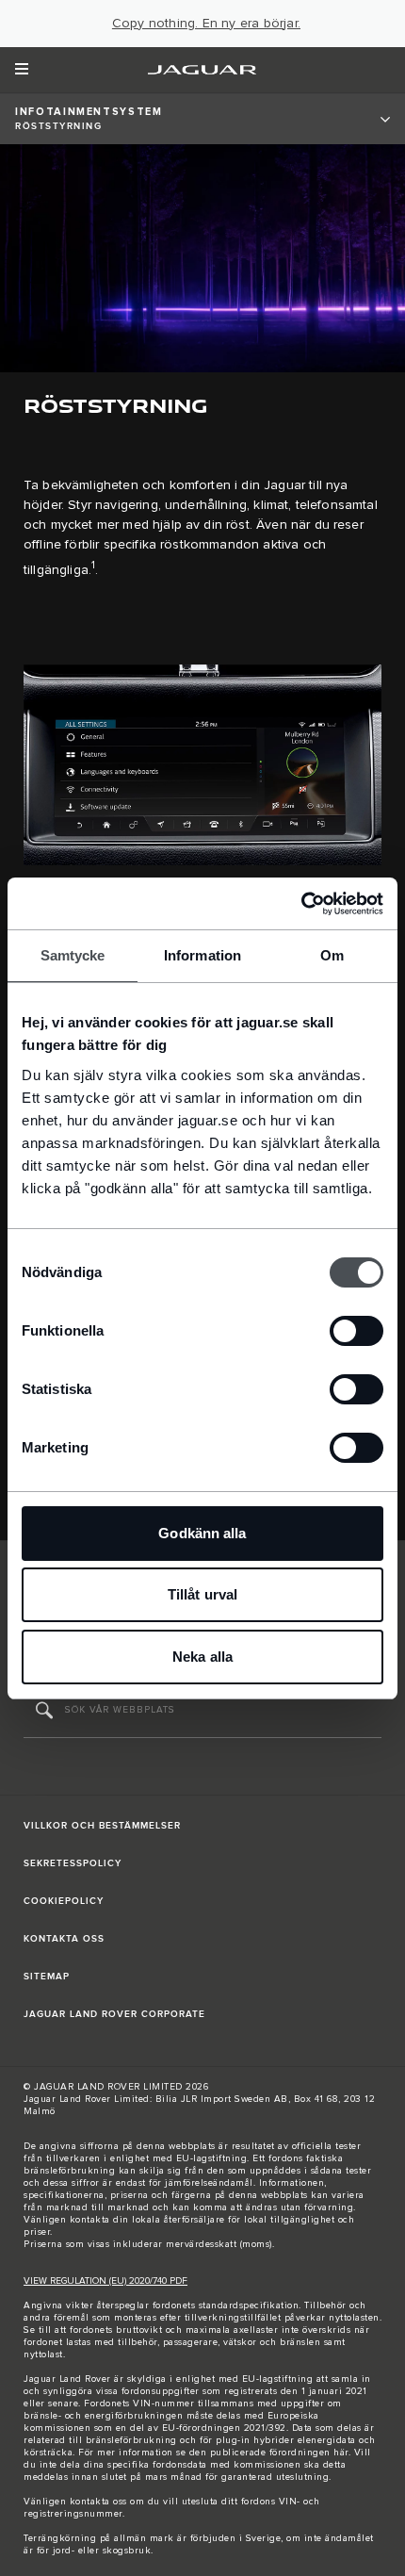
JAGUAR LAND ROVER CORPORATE (114, 2014)
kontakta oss (98, 2502)
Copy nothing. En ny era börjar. (206, 24)
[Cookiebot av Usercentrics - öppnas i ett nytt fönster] (301, 904)
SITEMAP (47, 1977)
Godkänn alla (202, 1533)
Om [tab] (332, 955)
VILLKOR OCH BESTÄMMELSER (102, 1826)
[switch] (356, 1331)
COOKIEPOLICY (64, 1901)
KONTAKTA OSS (64, 1939)
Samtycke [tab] (73, 955)
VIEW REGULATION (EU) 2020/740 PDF (105, 2281)
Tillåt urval (202, 1594)
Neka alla (202, 1657)
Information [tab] (202, 955)
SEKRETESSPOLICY (73, 1863)
